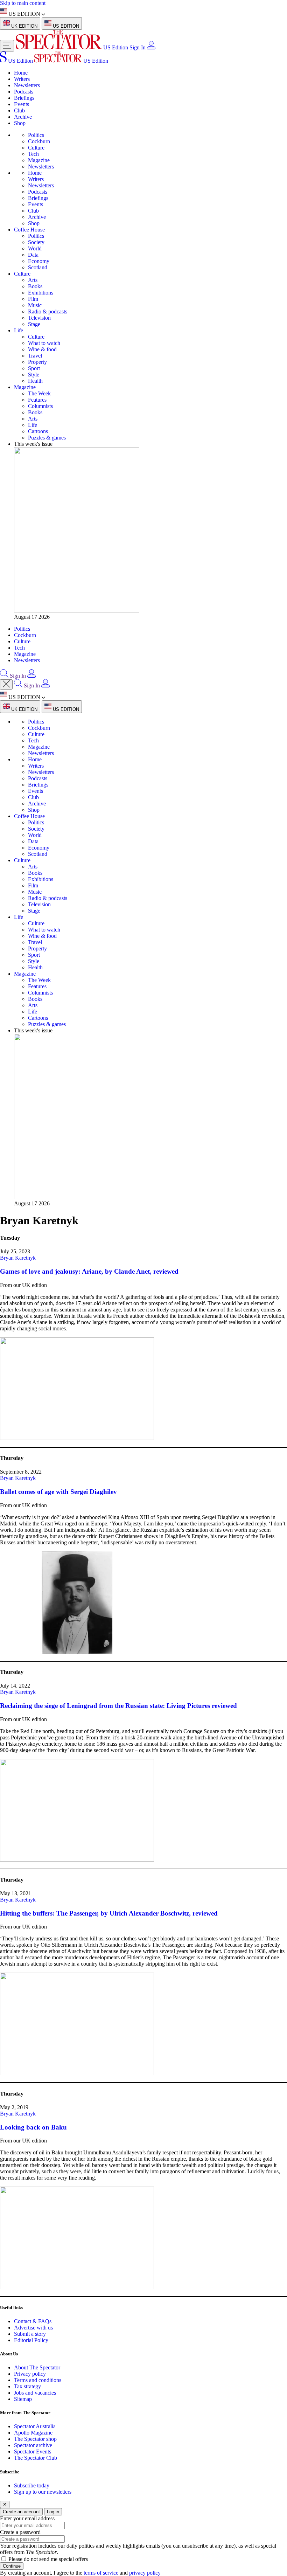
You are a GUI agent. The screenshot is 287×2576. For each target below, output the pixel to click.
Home (21, 73)
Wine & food (42, 349)
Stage (34, 324)
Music (35, 305)
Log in (53, 2512)
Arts (33, 280)
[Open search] (4, 676)
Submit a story (30, 2334)
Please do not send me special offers (48, 2559)
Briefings (24, 98)
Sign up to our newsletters (43, 2492)
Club (19, 110)
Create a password (20, 2532)
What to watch (44, 343)
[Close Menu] (6, 684)
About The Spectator (37, 2367)
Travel (35, 356)
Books (35, 286)
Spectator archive (33, 2445)
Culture (36, 148)
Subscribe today (32, 2485)
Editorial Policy (31, 2340)
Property (37, 362)
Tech (33, 154)
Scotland (38, 267)
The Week (39, 393)
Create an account (21, 2512)
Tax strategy (27, 2386)
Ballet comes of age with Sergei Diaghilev (58, 1492)
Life (19, 330)
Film (33, 299)
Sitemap (23, 2399)
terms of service (101, 2573)
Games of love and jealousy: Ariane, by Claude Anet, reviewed (89, 1271)
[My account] (151, 47)
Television (39, 318)
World (35, 248)
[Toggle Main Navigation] (7, 46)
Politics (36, 135)
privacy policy (145, 2573)
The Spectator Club (36, 2458)
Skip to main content (23, 3)
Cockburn (39, 141)
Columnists (40, 406)
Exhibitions (41, 293)
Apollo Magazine (33, 2433)
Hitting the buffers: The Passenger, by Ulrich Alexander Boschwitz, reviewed (109, 1913)
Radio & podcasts (48, 311)
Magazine (39, 160)
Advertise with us (33, 2328)
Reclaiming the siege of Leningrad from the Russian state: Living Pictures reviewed (118, 1706)
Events (22, 104)
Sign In (138, 47)
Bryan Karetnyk (18, 1258)
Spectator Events (33, 2452)
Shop (20, 123)
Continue (12, 2566)
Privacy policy (30, 2374)
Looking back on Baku (33, 2127)
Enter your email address (27, 2518)
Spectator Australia (35, 2426)
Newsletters (27, 85)
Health (35, 381)
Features (37, 400)
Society (36, 242)
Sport (34, 368)
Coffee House (29, 230)
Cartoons (38, 431)
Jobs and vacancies (35, 2393)
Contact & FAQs (33, 2321)
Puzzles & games (47, 438)
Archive (23, 117)
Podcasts (24, 92)
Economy (39, 261)
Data (33, 255)
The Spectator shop (35, 2439)
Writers (22, 79)
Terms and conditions (38, 2380)
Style (34, 375)
